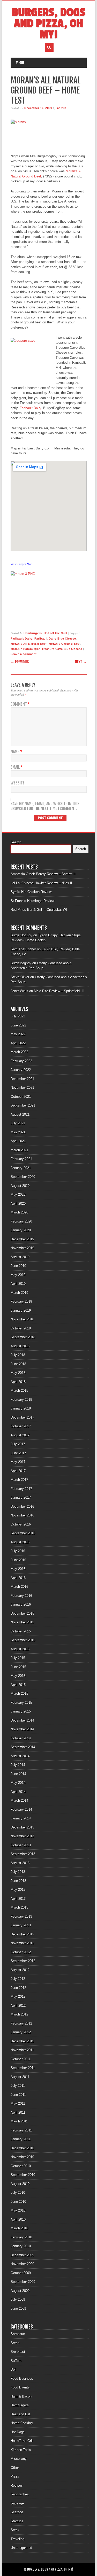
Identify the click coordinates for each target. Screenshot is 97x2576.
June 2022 (18, 1025)
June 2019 (18, 1266)
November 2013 (22, 1836)
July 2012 (18, 1979)
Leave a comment (24, 654)
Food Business (22, 2379)
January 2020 (21, 1230)
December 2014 (22, 1720)
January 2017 (21, 1497)
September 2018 (23, 1337)
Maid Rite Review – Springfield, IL (59, 991)
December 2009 (22, 2255)
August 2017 (20, 1435)
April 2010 (18, 2219)
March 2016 (19, 1587)
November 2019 (22, 1248)
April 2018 (18, 1382)
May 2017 (18, 1462)
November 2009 (22, 2264)
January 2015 (21, 1711)
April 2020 (18, 1204)
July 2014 (18, 1765)
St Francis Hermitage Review (32, 901)
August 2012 (20, 1970)
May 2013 (18, 1890)
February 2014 (21, 1810)
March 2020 (19, 1212)
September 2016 (23, 1533)
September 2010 (23, 2175)
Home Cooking (22, 2423)
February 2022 (21, 1061)
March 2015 (19, 1694)
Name (16, 752)
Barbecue (18, 2334)
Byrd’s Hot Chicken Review (31, 892)
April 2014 (18, 1792)
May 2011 (18, 2103)
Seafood (17, 2512)
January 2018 (21, 1408)
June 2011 (18, 2095)
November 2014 (22, 1729)
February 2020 (21, 1221)
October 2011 (21, 2059)
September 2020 (23, 1177)
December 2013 (22, 1827)
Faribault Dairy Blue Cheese (55, 639)
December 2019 (22, 1239)
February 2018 (21, 1400)
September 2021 (23, 1105)
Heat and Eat (20, 2414)
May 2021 (18, 1132)
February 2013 (21, 1916)
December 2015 (22, 1613)
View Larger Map (22, 564)
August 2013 (20, 1863)
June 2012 (18, 1988)
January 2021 (21, 1168)
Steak (15, 2530)
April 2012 (18, 2006)
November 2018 (22, 1319)
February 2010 (21, 2237)
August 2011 (20, 2077)
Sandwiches (20, 2494)
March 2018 (19, 1391)
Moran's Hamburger (25, 649)
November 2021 (22, 1088)
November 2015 (22, 1622)
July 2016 (18, 1551)
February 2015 (21, 1703)
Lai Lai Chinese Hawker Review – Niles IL (42, 883)
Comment (20, 704)
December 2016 (22, 1507)
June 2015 (18, 1667)
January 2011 (21, 2139)
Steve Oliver (20, 977)
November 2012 (22, 1943)
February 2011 (21, 2130)
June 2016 (18, 1560)
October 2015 (21, 1631)
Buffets (16, 2361)
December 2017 (22, 1417)
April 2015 (18, 1685)
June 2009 (18, 2309)
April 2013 (18, 1899)
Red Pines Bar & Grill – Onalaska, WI (39, 910)
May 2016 (18, 1569)
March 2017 (19, 1480)
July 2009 (18, 2299)
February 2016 (21, 1596)
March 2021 (19, 1150)
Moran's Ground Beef (65, 644)
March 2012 (19, 2014)
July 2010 (18, 2193)
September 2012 (23, 1961)
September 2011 (23, 2068)
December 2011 (22, 2041)
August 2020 (20, 1186)
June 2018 (18, 1364)
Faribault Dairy (30, 408)
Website (18, 783)
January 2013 (21, 1925)
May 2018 (18, 1373)
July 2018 (18, 1355)
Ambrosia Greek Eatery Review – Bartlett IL (43, 874)
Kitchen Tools (21, 2450)
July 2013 (18, 1872)
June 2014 (18, 1774)
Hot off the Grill (55, 633)
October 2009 (21, 2273)
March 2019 (19, 1293)
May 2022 (18, 1034)
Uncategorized (21, 2548)
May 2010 (18, 2210)
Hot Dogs (18, 2432)
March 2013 (19, 1907)
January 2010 (21, 2246)
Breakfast (18, 2352)
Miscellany (19, 2459)
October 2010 (21, 2166)
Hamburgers (33, 633)
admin (62, 108)
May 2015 (18, 1676)
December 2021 (22, 1079)
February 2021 (21, 1159)
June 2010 (18, 2202)
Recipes (17, 2485)
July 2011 (18, 2086)
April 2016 (18, 1578)
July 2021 (18, 1123)
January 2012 (21, 2032)
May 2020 (18, 1194)
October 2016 (21, 1524)
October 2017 (21, 1426)
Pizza (15, 2476)
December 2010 (22, 2148)
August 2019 (20, 1257)
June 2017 (18, 1453)
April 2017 (18, 1471)
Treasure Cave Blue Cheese (62, 649)
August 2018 (20, 1346)
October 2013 (21, 1845)
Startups (17, 2521)
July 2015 (18, 1658)
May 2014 (18, 1783)
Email (17, 767)
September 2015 (23, 1640)
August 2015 (20, 1649)
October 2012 (21, 1952)
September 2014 (23, 1747)
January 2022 (21, 1070)
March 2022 (19, 1052)
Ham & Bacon (21, 2396)
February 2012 (21, 2023)
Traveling (17, 2539)
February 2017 (21, 1489)
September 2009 (23, 2282)
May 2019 (18, 1275)
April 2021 (18, 1141)
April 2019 (18, 1284)
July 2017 (18, 1444)
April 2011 (18, 2112)
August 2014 (20, 1756)
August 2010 (20, 2184)
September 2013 (23, 1854)
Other (15, 2468)
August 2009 (20, 2291)
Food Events (20, 2387)
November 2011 (22, 2050)
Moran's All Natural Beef (29, 644)
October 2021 (21, 1097)
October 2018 (21, 1328)
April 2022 (18, 1043)
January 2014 (21, 1818)
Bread (15, 2343)
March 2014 (19, 1800)
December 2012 (22, 1934)
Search (16, 842)
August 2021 (20, 1114)
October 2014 (21, 1738)
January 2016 (21, 1604)
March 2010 (19, 2228)
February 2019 (21, 1301)
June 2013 (18, 1881)
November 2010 (22, 2157)
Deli (13, 2369)
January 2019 (21, 1310)
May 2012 (18, 1997)
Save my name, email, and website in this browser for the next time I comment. (45, 806)
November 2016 (22, 1515)
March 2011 (19, 2121)
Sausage (17, 2503)
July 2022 (18, 1016)
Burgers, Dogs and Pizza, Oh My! (48, 24)
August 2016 (20, 1542)
